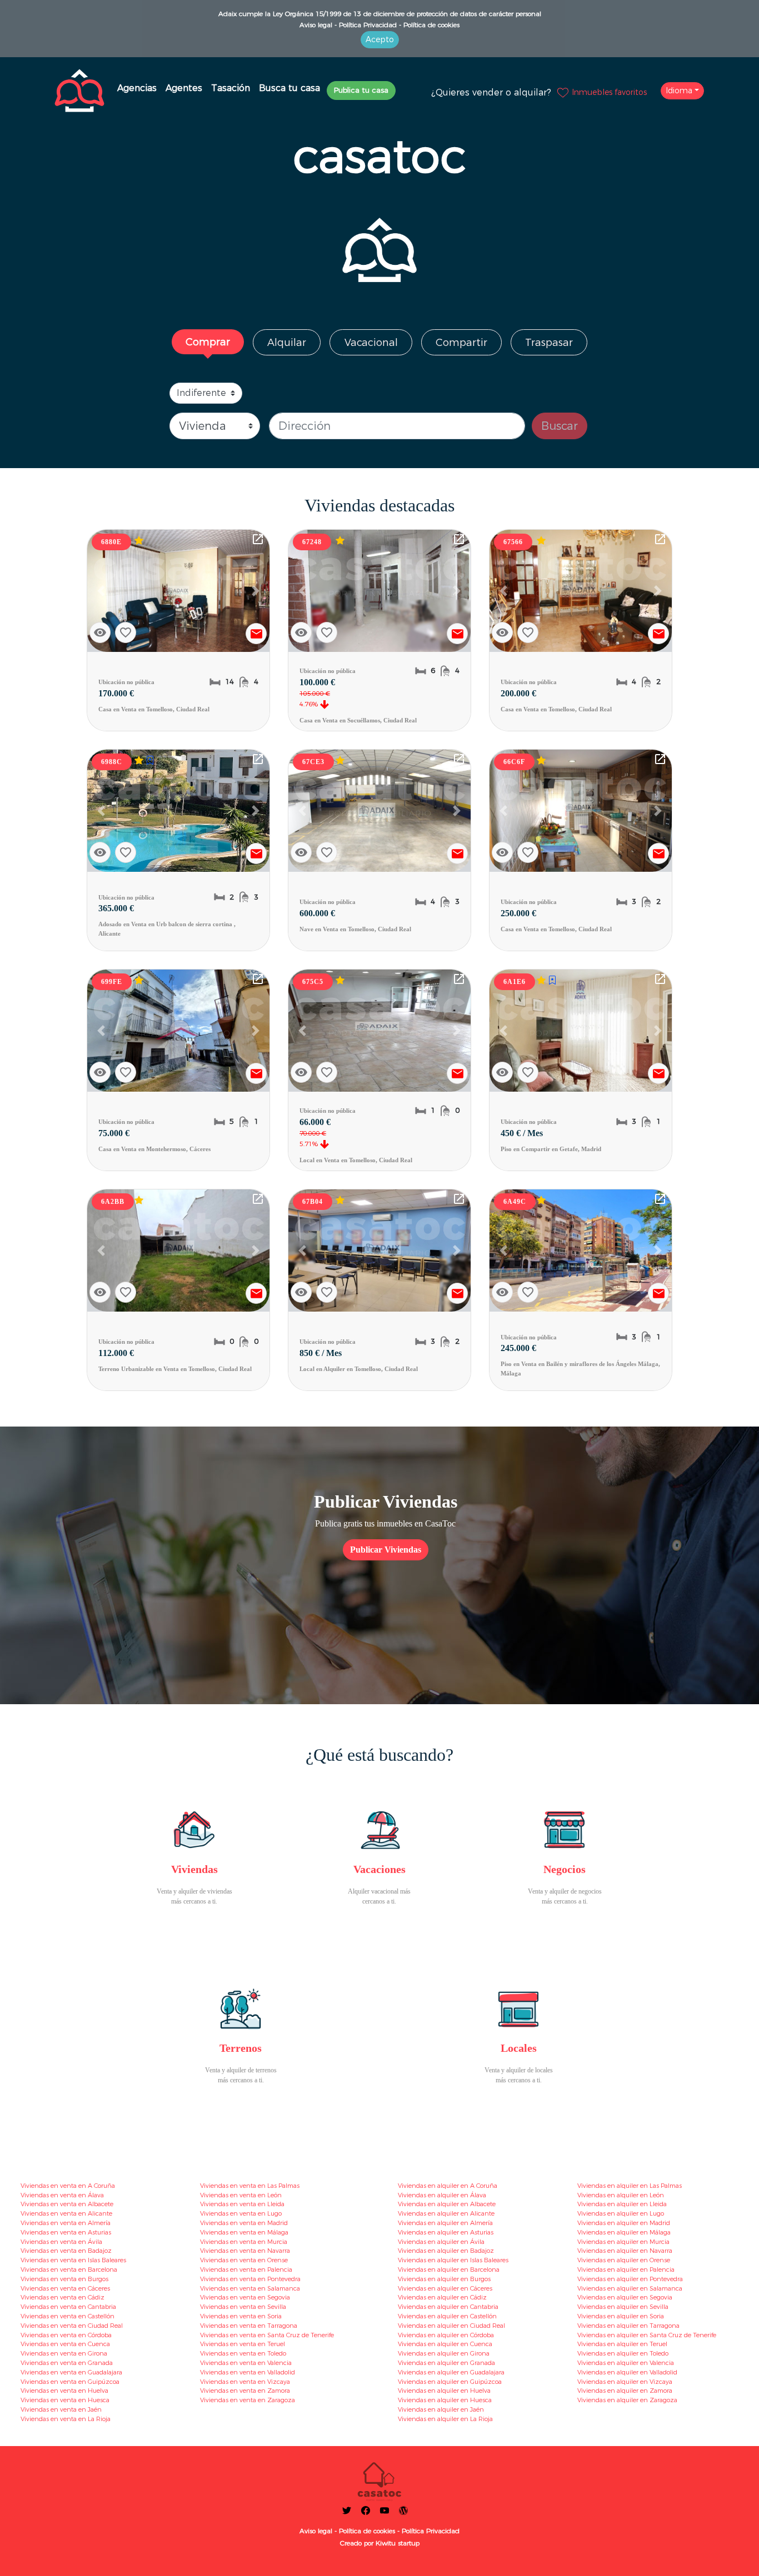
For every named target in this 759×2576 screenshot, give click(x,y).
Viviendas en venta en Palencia (246, 2269)
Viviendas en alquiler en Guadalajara (451, 2372)
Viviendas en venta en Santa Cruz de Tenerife (267, 2335)
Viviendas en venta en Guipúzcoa (70, 2382)
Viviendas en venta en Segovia (245, 2297)
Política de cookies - (368, 2531)
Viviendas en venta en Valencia (246, 2363)
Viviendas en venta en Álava (62, 2195)
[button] (101, 591)
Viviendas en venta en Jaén (61, 2409)
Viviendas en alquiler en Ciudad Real (451, 2326)
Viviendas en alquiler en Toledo (623, 2353)
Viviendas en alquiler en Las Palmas (630, 2186)
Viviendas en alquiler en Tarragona (628, 2326)
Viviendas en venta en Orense (244, 2260)
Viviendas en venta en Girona (64, 2353)
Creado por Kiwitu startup (380, 2543)
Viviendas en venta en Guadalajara (71, 2372)
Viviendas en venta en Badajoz (66, 2251)
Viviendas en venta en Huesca (65, 2400)
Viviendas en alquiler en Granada (446, 2363)
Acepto (380, 39)
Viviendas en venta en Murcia (244, 2242)
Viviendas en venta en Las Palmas (250, 2186)
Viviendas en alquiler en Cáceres (445, 2288)
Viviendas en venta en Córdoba (66, 2335)
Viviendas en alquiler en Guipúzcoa (450, 2382)
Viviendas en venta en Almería (66, 2223)
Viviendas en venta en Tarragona (249, 2326)
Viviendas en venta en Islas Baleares (73, 2260)
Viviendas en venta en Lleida (242, 2204)
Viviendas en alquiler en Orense (624, 2260)
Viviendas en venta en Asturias (66, 2232)
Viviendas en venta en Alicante (66, 2213)
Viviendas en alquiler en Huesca (445, 2400)
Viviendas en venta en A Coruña (68, 2186)
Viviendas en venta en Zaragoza (248, 2400)
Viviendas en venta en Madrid (244, 2223)
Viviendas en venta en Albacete (67, 2204)
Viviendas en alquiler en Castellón (447, 2316)
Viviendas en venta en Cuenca (65, 2344)
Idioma (679, 91)
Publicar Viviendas (386, 1550)
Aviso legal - (318, 25)
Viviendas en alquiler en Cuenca (445, 2344)
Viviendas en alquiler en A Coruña (448, 2186)
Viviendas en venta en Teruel (243, 2344)
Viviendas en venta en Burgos (64, 2279)
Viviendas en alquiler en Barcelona (449, 2269)
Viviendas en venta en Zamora (245, 2391)
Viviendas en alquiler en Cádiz (442, 2297)
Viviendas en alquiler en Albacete (447, 2204)
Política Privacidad (430, 2531)
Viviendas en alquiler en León (621, 2195)
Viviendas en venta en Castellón (68, 2316)
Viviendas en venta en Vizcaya (245, 2382)
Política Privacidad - (369, 25)
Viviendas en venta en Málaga (244, 2232)
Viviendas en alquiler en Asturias (446, 2232)
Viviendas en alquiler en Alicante (446, 2213)
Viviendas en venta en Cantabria (68, 2307)
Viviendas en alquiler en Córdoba (446, 2335)
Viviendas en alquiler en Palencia (626, 2269)
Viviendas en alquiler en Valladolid (627, 2372)
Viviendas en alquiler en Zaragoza (627, 2400)
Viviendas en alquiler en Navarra (625, 2251)
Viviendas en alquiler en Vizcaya (625, 2382)
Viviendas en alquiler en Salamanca (630, 2288)
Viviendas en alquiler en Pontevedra (630, 2279)
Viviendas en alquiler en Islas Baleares (453, 2260)
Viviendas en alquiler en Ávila (441, 2242)
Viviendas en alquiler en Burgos (444, 2279)
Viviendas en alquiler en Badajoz (446, 2251)
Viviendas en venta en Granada (67, 2363)
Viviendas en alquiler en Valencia (626, 2363)
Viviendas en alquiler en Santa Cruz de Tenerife (647, 2335)
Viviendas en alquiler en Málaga (624, 2232)
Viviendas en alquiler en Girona (444, 2353)
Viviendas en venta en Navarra (245, 2251)
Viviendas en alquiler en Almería (445, 2223)
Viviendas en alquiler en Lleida (622, 2204)
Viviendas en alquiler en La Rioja (445, 2419)
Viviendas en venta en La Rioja (66, 2419)
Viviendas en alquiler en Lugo (621, 2213)
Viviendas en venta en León (241, 2195)
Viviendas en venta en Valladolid (248, 2372)
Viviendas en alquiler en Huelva (444, 2391)
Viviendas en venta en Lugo (241, 2213)
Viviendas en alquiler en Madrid (624, 2223)
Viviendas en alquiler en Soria (621, 2316)
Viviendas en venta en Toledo (243, 2353)
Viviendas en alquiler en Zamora (625, 2391)
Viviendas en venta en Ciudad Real (72, 2326)
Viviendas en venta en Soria (241, 2316)
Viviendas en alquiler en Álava (442, 2195)
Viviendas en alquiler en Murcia (623, 2242)
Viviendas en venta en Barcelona (69, 2269)
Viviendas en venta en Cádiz (63, 2297)
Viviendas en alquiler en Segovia (625, 2297)
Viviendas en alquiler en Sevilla (623, 2307)
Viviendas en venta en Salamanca (250, 2288)
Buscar (560, 426)
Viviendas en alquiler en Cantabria (448, 2307)
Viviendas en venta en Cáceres (65, 2288)
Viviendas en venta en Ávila (61, 2242)
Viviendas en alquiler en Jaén (441, 2409)
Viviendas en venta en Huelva (64, 2391)
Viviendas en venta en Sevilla (243, 2307)
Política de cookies (430, 25)
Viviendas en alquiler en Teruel (622, 2344)
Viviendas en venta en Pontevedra (250, 2279)
